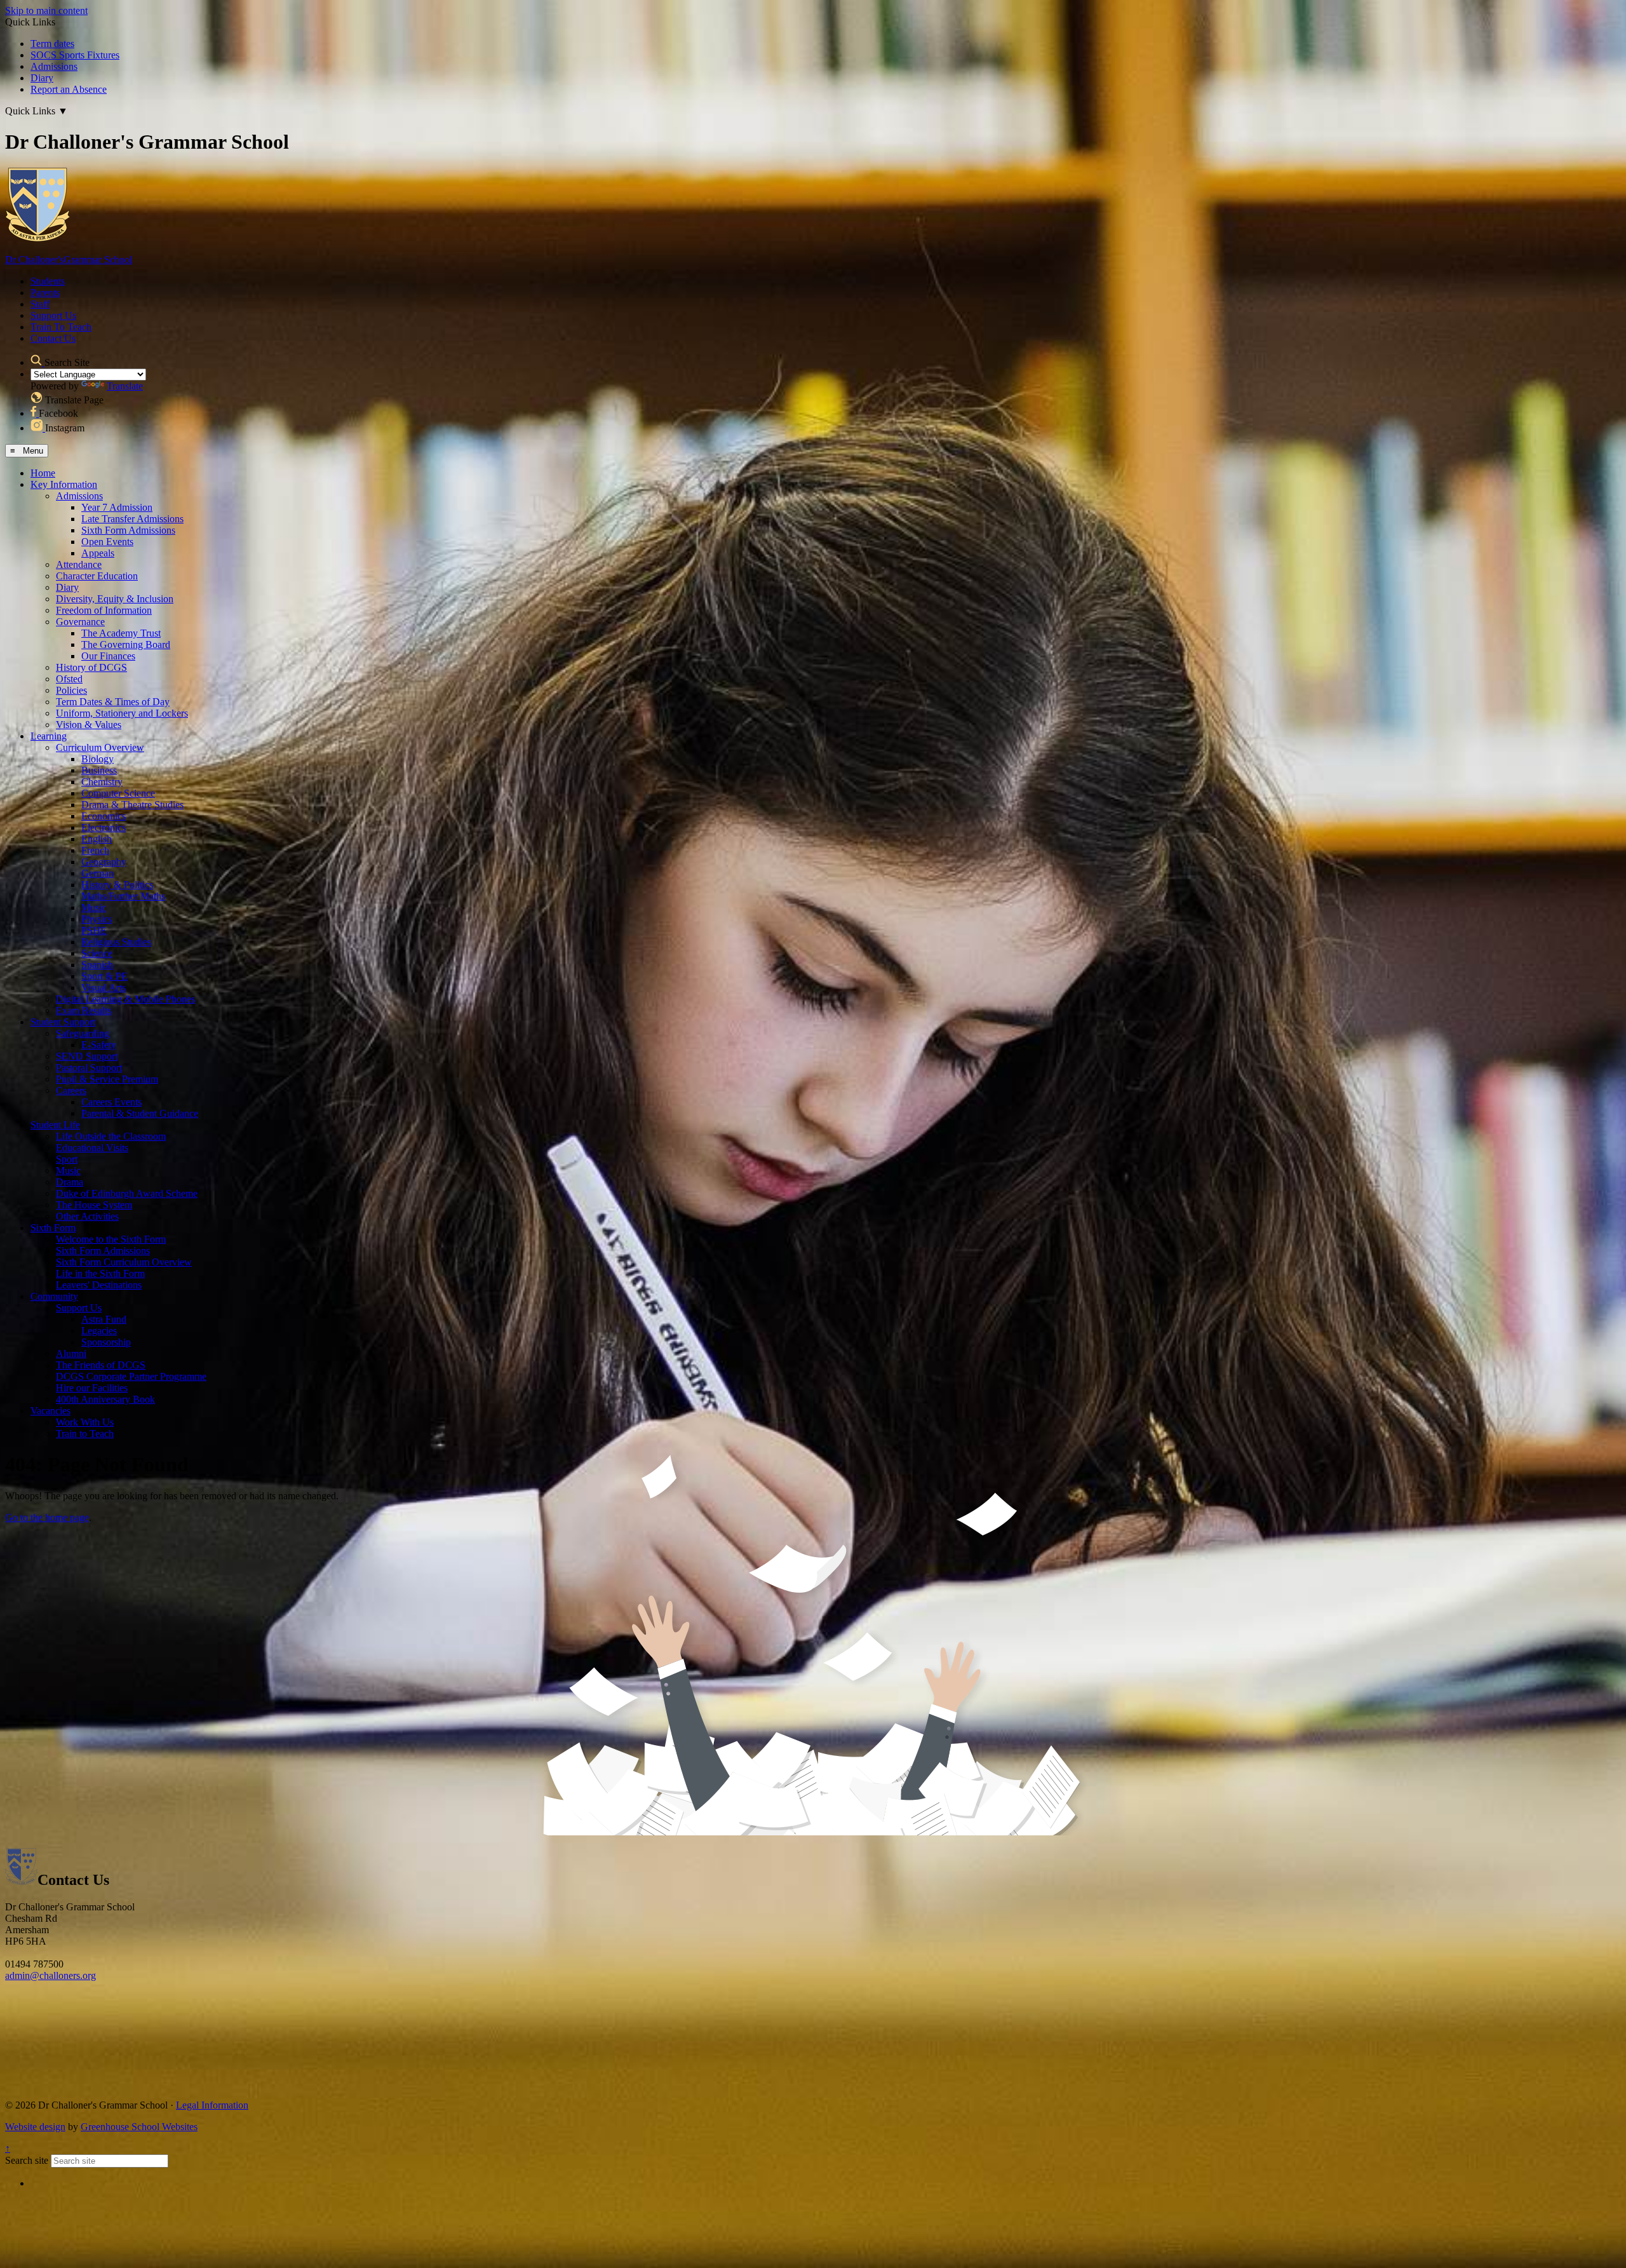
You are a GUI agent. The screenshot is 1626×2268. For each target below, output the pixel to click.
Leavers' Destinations (99, 1285)
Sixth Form (53, 1228)
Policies (71, 690)
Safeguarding (83, 1033)
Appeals (98, 553)
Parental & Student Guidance (140, 1113)
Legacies (99, 1331)
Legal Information (212, 2105)
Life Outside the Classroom (111, 1136)
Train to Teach (85, 1434)
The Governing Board (126, 645)
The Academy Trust (121, 633)
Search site (27, 2160)
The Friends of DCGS (101, 1365)
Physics (97, 919)
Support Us (53, 315)
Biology (97, 759)
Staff (40, 304)
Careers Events (111, 1102)
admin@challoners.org (50, 1975)
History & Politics (117, 885)
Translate (125, 386)
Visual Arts (104, 988)
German (97, 873)
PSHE (94, 930)
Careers (71, 1090)
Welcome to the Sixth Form (111, 1239)
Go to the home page (47, 1517)
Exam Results (84, 1010)
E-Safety (99, 1045)
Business (99, 770)
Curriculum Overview (100, 747)
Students (48, 281)
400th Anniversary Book (105, 1399)
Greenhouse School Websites (139, 2127)
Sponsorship (106, 1342)
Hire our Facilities (92, 1388)
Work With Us (85, 1422)
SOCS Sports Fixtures (75, 55)
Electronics (104, 827)
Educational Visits (92, 1148)
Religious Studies (116, 942)
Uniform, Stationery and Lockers (122, 713)
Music (94, 908)
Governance (80, 622)
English (97, 839)
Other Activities (87, 1216)
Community (54, 1296)
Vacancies (50, 1411)
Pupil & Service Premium (107, 1079)
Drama (70, 1182)
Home (43, 473)
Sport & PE (104, 976)
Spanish (97, 965)
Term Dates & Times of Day (113, 702)
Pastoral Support (89, 1068)
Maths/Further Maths (123, 896)
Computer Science (118, 793)
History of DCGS (91, 667)
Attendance (79, 564)
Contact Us (53, 338)
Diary (42, 78)
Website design (35, 2127)
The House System (94, 1205)
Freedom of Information (104, 610)
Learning (49, 736)
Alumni (71, 1353)
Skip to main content (46, 10)
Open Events (107, 542)
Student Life (55, 1125)
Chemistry (102, 782)
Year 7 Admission (117, 507)
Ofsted (69, 679)
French (95, 850)
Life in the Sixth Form (100, 1273)
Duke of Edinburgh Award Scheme (127, 1193)
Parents (45, 293)
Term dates (52, 44)
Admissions (54, 66)
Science (97, 953)
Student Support (63, 1022)
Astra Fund (104, 1319)
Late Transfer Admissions (132, 519)
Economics (104, 816)
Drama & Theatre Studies (132, 805)
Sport (67, 1159)
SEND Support (87, 1056)
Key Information (64, 484)
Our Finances (108, 656)
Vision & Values (89, 725)
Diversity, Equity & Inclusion (115, 599)
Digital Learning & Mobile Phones (125, 999)
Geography (104, 862)
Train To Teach (61, 327)
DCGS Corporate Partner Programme (131, 1376)
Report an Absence (69, 89)
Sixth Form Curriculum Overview (124, 1262)
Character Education (97, 576)
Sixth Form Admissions (128, 530)
